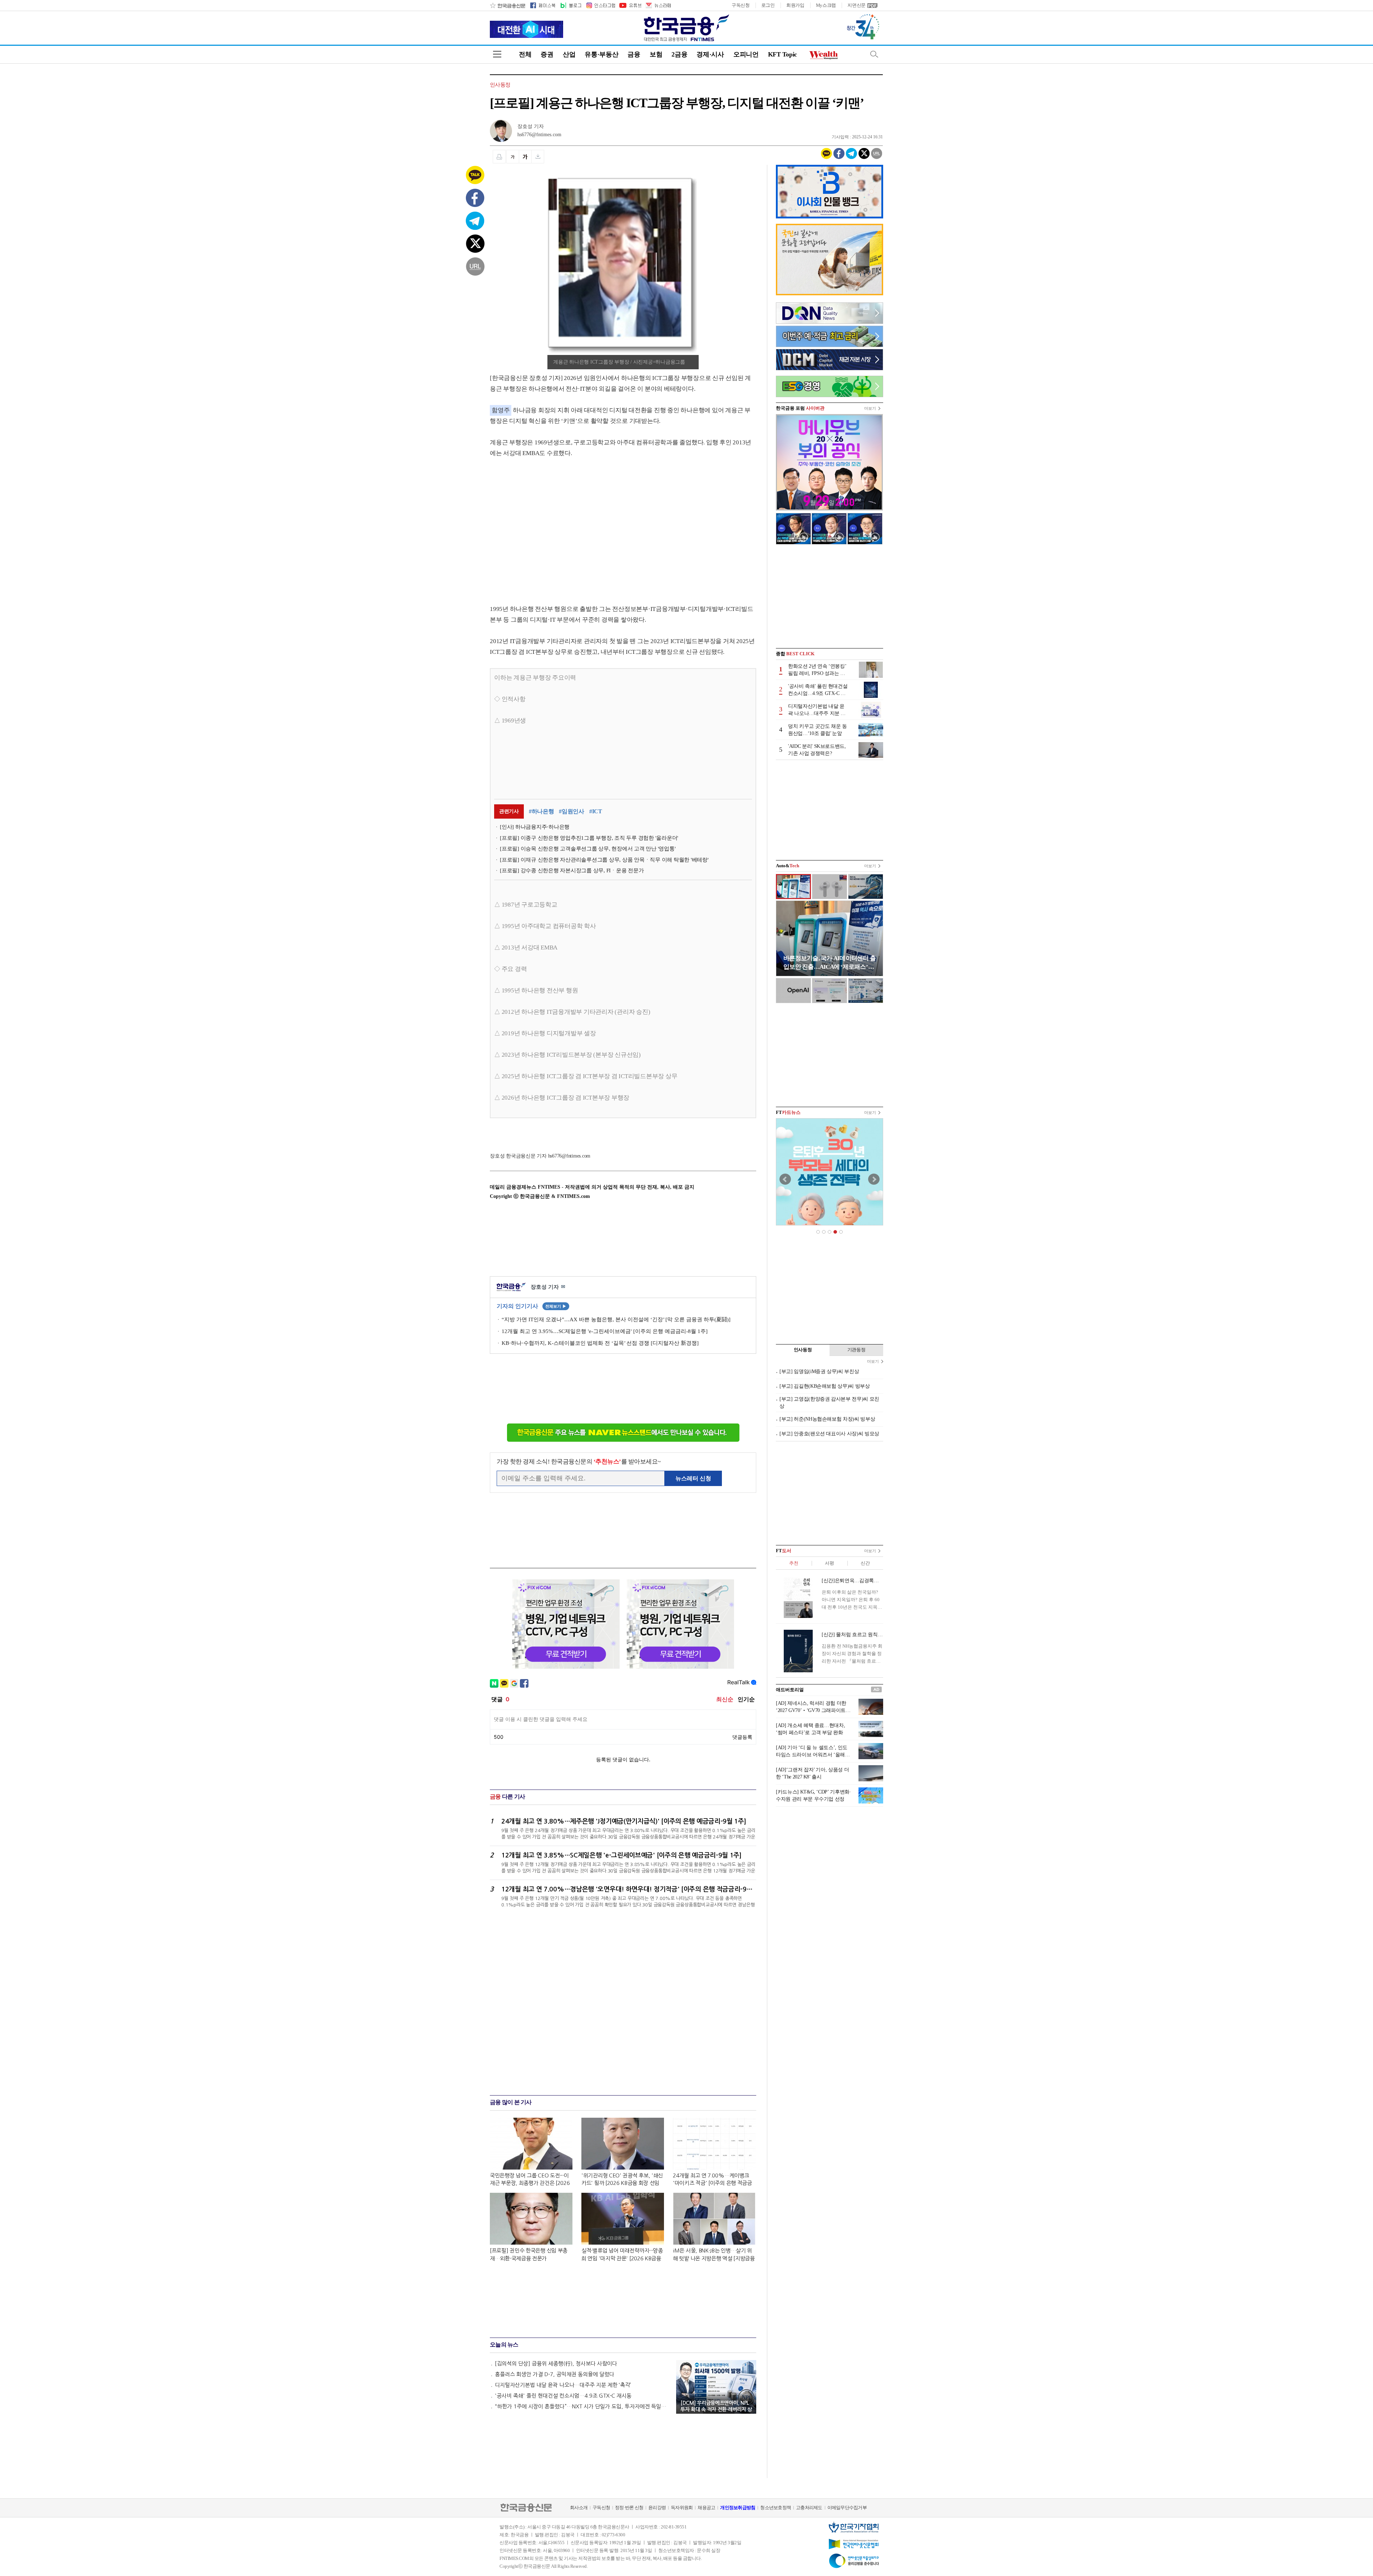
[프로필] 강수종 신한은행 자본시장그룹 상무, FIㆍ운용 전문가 (572, 870)
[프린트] (499, 157)
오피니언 (746, 54)
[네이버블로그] (570, 5)
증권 (547, 54)
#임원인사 (572, 811)
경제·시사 (710, 54)
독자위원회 (682, 2508)
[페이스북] (543, 5)
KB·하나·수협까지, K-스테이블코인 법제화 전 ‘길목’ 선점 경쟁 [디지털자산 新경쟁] (600, 1343)
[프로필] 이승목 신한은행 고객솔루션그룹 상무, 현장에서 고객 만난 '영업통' (588, 849)
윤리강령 (657, 2508)
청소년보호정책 (776, 2508)
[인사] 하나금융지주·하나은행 (535, 827)
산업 (569, 54)
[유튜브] (630, 5)
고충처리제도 (809, 2508)
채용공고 (706, 2508)
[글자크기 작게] (513, 157)
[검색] (874, 54)
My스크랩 (826, 5)
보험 (656, 54)
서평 (829, 1563)
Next (874, 1179)
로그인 (768, 5)
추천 (794, 1563)
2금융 (679, 54)
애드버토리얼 (790, 1690)
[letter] (658, 5)
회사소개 (579, 2508)
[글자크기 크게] (525, 157)
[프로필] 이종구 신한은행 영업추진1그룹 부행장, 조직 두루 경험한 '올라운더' (589, 838)
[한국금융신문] (508, 5)
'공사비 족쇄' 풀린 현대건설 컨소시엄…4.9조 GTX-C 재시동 (563, 2396)
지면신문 (857, 5)
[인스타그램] (600, 5)
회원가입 (795, 5)
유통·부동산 (601, 54)
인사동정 (500, 85)
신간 (865, 1563)
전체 (525, 54)
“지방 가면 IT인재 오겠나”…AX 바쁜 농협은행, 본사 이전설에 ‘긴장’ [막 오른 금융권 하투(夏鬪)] (616, 1319)
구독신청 (741, 5)
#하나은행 (542, 811)
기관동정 (857, 1350)
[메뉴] (497, 54)
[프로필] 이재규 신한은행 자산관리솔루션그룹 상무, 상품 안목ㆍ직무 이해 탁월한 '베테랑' (604, 860)
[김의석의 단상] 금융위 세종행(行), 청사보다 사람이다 (556, 2363)
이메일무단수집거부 (847, 2508)
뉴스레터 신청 (693, 1478)
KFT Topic (783, 54)
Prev (785, 1179)
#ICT (596, 811)
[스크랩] (538, 157)
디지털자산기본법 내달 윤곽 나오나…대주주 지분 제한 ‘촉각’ (563, 2385)
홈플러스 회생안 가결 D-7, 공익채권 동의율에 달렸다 (555, 2374)
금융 (634, 54)
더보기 (870, 408)
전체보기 (556, 1306)
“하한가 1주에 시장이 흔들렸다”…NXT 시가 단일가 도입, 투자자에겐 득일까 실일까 (582, 2406)
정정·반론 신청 (629, 2508)
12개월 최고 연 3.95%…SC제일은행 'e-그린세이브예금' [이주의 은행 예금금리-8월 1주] (605, 1331)
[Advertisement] (550, 524)
